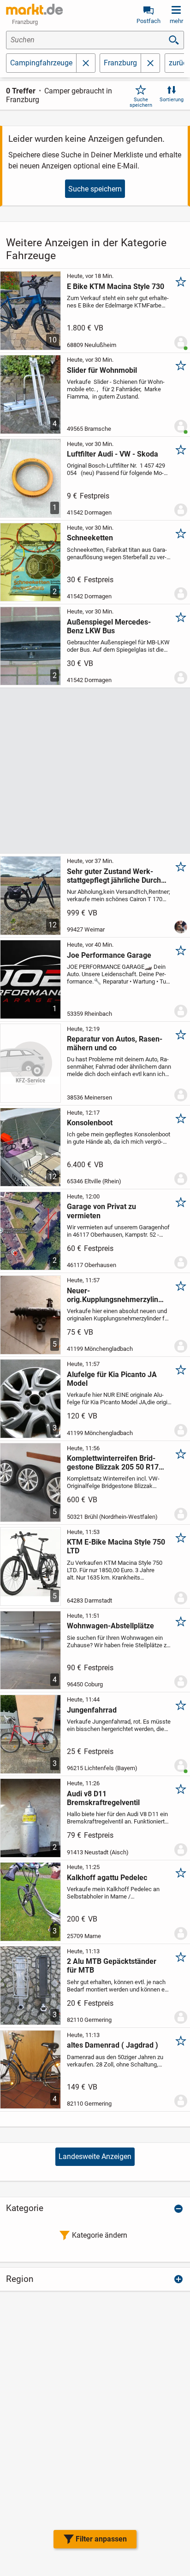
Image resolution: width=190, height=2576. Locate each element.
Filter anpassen (101, 2539)
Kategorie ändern (100, 2235)
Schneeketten (90, 538)
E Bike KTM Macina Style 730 (116, 287)
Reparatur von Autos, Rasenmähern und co (115, 1043)
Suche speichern (141, 102)
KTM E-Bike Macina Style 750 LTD (116, 1546)
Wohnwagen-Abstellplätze (110, 1626)
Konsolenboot (90, 1123)
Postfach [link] (148, 21)
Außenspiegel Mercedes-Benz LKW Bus (109, 626)
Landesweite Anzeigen (95, 2156)
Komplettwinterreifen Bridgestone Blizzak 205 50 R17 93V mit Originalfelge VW (113, 1463)
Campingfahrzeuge (41, 63)
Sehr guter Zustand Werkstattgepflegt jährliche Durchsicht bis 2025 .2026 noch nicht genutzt (115, 876)
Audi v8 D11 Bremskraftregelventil (103, 1798)
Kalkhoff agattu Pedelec (107, 1878)
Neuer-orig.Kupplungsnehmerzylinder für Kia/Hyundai (117, 1295)
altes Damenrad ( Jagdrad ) (113, 2045)
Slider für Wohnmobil (102, 370)
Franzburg (120, 63)
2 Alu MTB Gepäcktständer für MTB (112, 1966)
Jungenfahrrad (92, 1710)
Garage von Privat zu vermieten (101, 1211)
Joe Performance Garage (109, 955)
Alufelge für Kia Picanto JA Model (112, 1379)
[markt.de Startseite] (34, 9)
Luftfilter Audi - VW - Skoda (113, 454)
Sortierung (172, 100)
